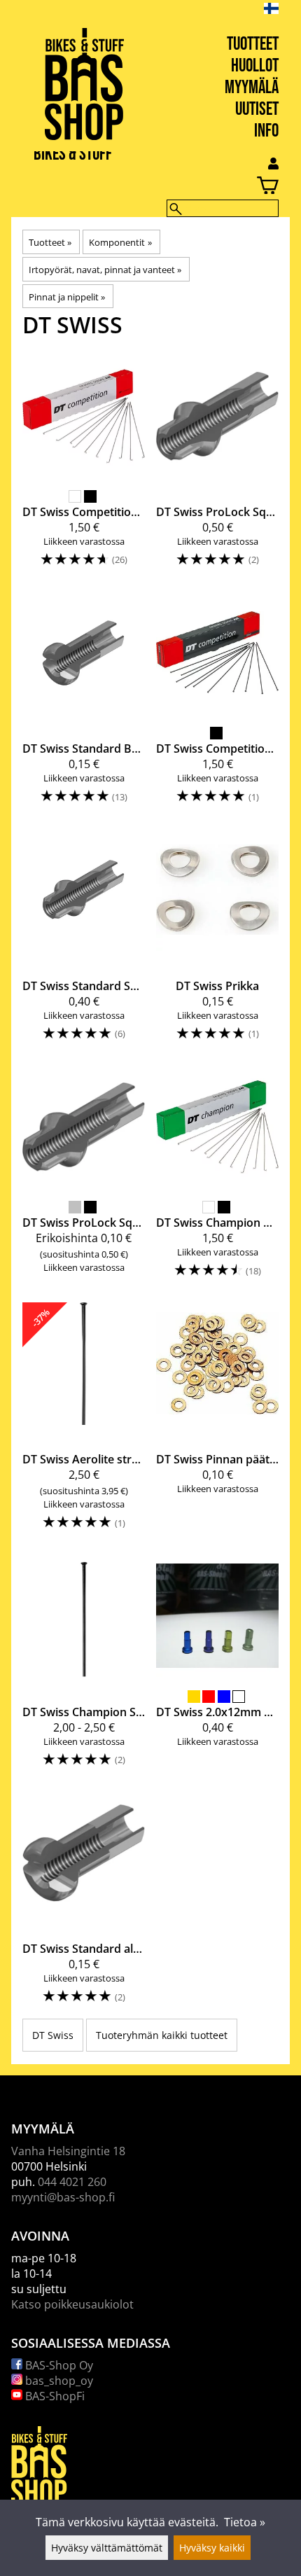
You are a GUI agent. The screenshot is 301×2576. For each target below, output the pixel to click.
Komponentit (120, 242)
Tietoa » (245, 2522)
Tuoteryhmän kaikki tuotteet (162, 2035)
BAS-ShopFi (54, 2396)
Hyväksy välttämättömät (107, 2548)
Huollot (255, 66)
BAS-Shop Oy (58, 2365)
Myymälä (252, 88)
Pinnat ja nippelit (67, 297)
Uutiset (257, 110)
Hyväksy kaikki (212, 2548)
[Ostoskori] (139, 187)
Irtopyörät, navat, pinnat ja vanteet (105, 270)
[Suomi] (282, 8)
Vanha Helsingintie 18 (68, 2151)
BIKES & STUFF (73, 154)
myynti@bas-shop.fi (63, 2197)
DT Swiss (53, 2035)
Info (266, 131)
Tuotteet (253, 44)
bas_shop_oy (58, 2381)
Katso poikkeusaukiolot (72, 2304)
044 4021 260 (72, 2182)
